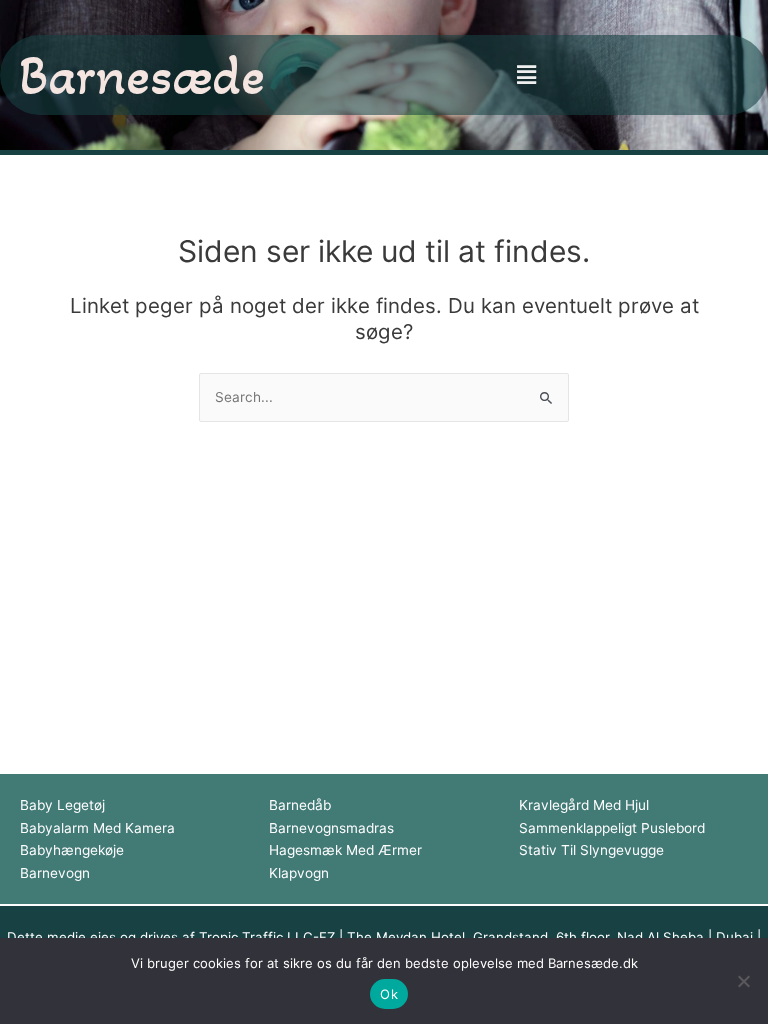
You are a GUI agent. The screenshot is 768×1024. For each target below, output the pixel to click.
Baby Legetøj (62, 805)
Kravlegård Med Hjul (584, 805)
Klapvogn (299, 873)
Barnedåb (300, 805)
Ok (389, 994)
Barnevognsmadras (331, 828)
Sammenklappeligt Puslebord (612, 828)
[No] (743, 981)
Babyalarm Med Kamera (97, 828)
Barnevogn (55, 873)
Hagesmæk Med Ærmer (345, 850)
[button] (526, 74)
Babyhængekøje (72, 850)
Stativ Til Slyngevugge (591, 850)
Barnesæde (142, 74)
